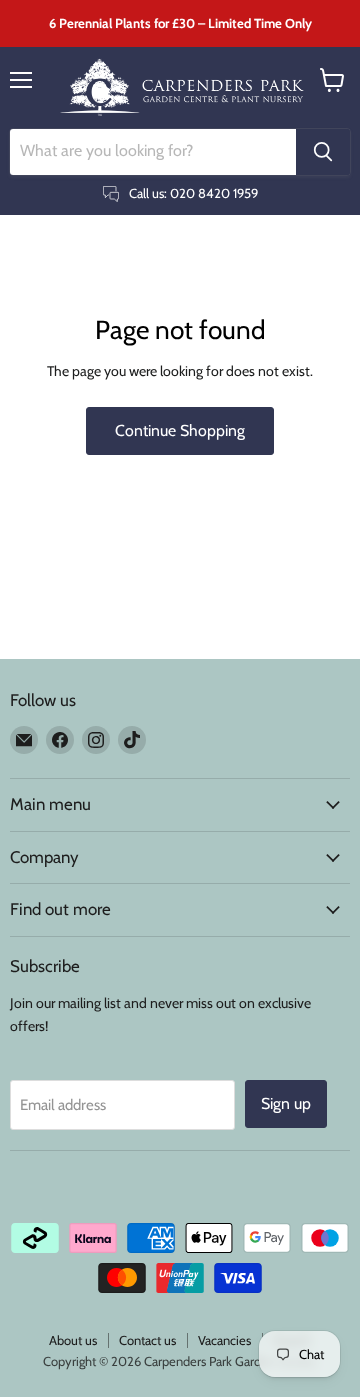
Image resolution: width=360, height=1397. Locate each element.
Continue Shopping (180, 430)
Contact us (147, 1340)
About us (73, 1340)
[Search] (323, 152)
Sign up (286, 1103)
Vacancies (224, 1340)
